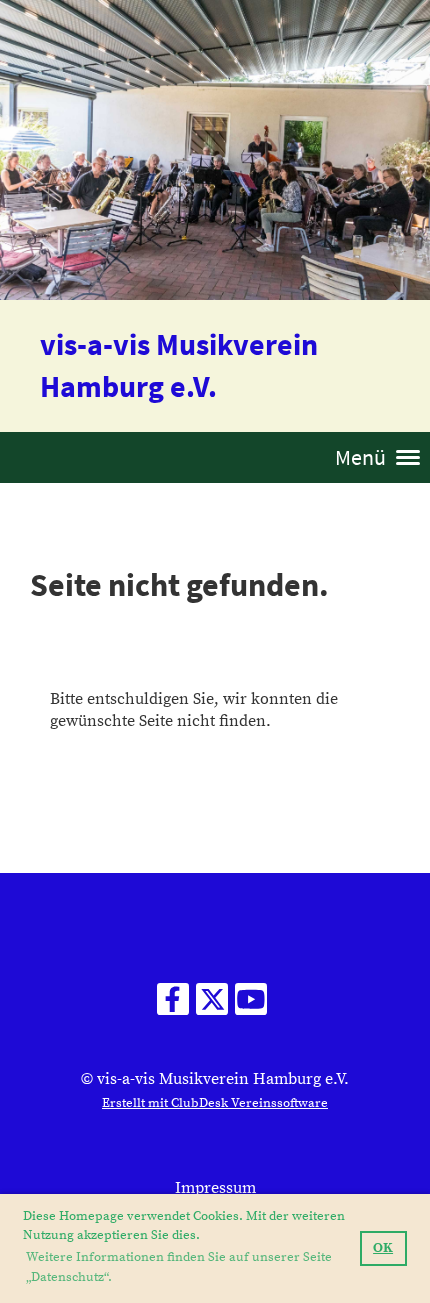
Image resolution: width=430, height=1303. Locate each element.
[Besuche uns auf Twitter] (212, 1006)
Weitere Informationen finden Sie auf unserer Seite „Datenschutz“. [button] (179, 1267)
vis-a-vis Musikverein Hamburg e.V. (179, 365)
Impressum (215, 1188)
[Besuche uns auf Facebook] (173, 1006)
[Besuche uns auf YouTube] (251, 1006)
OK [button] (383, 1248)
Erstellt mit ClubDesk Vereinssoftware (215, 1103)
